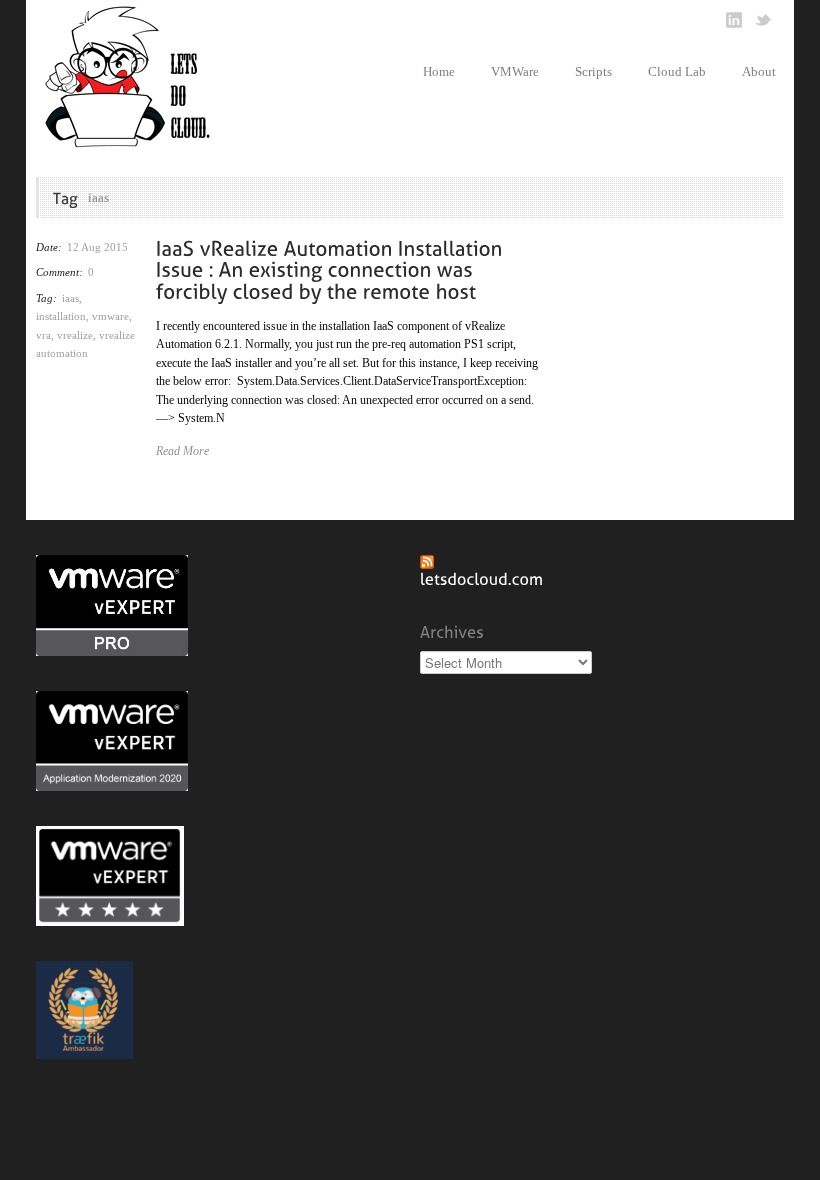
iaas (70, 298)
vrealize (75, 335)
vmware (110, 316)
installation (61, 316)
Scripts (593, 71)
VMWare (515, 71)
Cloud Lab (677, 71)
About (759, 71)
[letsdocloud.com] (482, 577)
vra (43, 335)
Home (439, 71)
